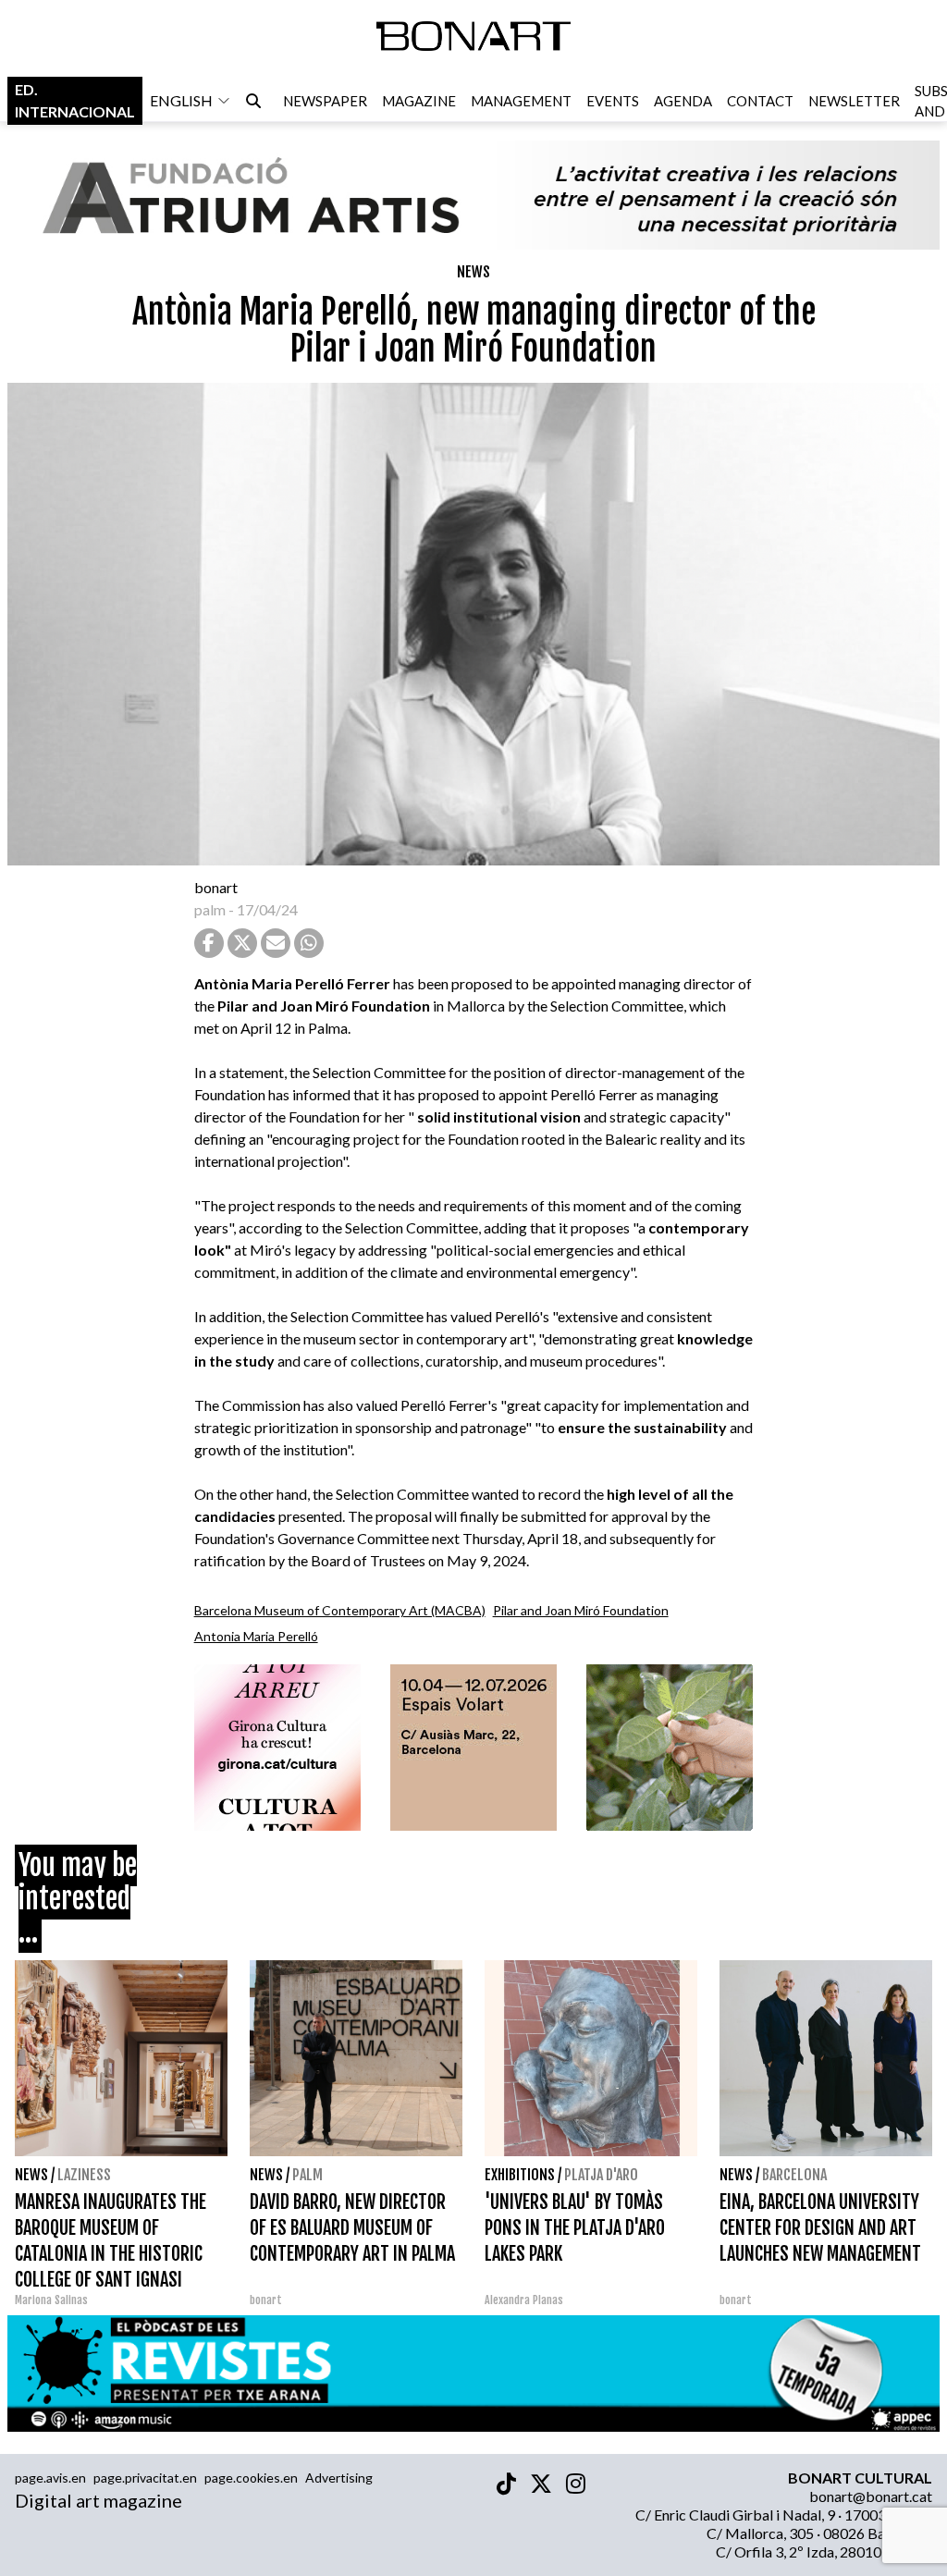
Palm (307, 2175)
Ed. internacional (75, 100)
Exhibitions (520, 2175)
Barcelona (794, 2175)
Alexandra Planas (524, 2300)
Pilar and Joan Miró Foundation (581, 1610)
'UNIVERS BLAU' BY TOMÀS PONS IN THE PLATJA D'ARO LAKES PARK (575, 2228)
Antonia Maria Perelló (256, 1636)
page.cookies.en (251, 2478)
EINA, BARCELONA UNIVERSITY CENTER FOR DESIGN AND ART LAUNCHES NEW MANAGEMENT (820, 2228)
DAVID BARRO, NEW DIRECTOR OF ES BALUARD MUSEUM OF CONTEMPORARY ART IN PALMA (352, 2228)
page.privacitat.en (145, 2478)
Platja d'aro (601, 2175)
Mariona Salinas (51, 2300)
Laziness (84, 2175)
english (181, 100)
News (473, 272)
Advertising (339, 2478)
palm (210, 909)
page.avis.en (50, 2478)
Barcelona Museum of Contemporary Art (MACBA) (340, 1610)
